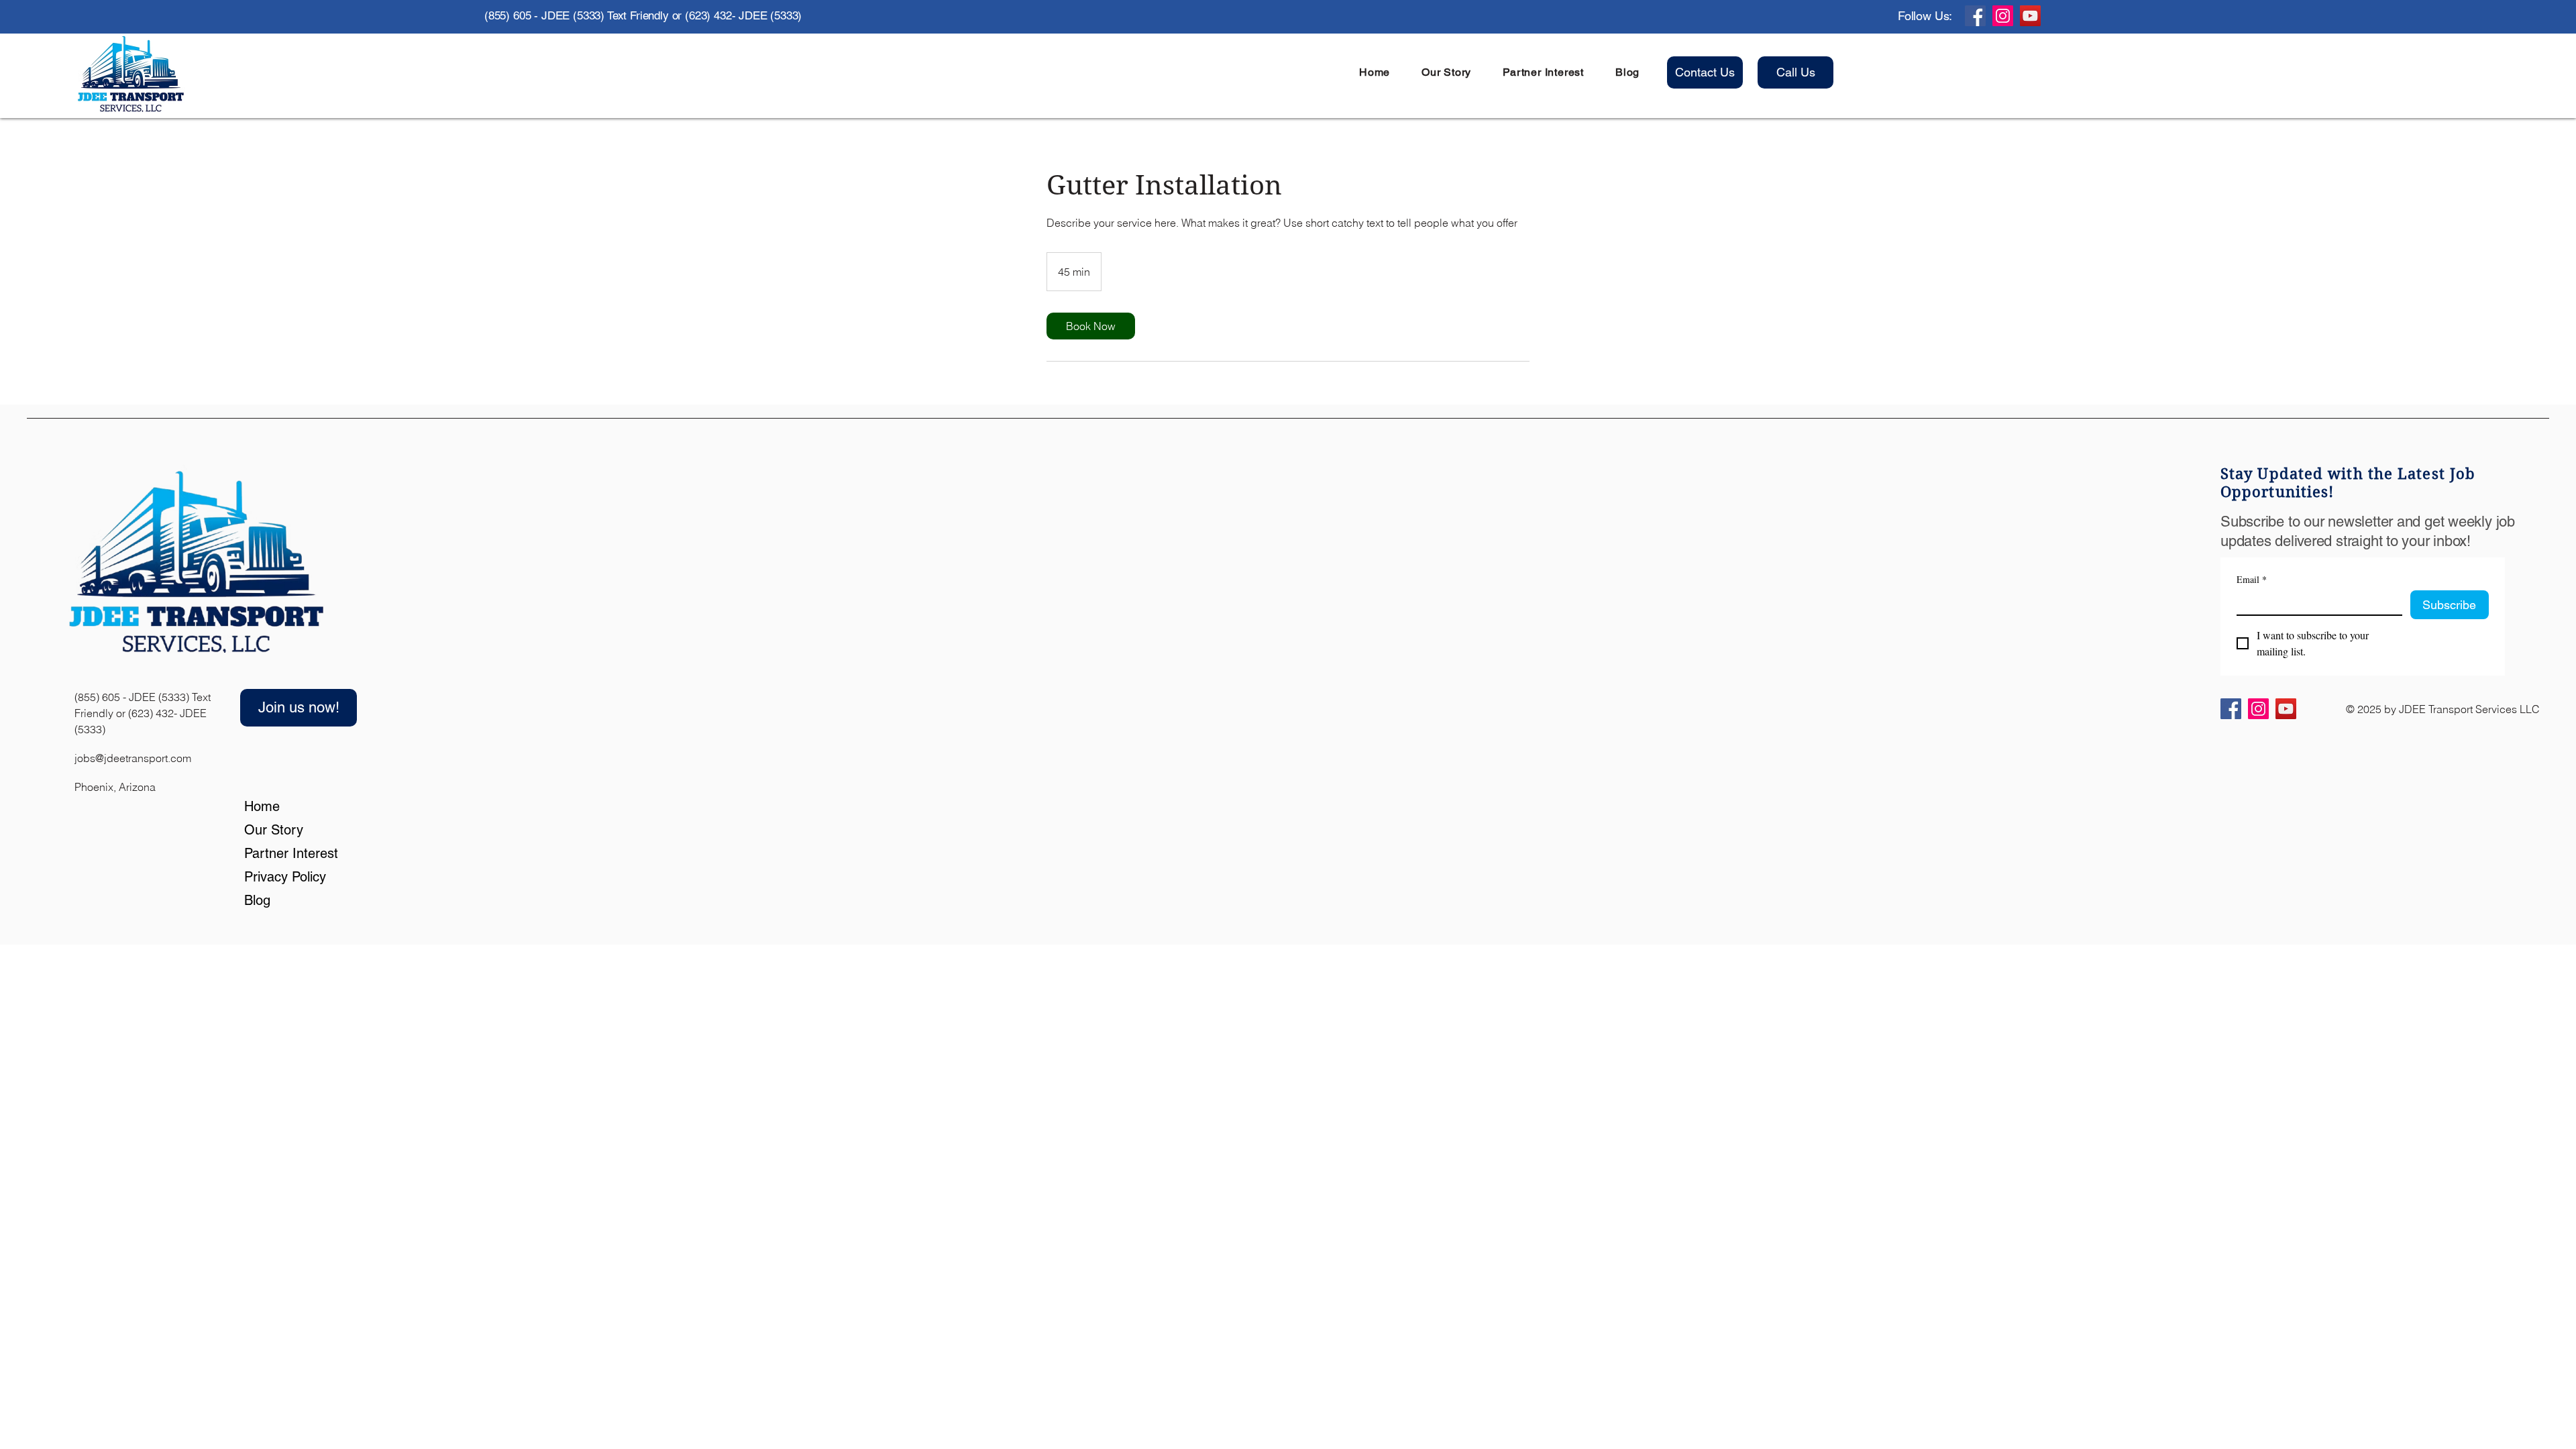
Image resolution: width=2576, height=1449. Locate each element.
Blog (257, 900)
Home (262, 806)
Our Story (274, 830)
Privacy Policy (278, 877)
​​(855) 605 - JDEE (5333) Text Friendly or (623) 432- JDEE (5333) (143, 713)
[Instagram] (2003, 16)
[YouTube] (2030, 16)
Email (2252, 579)
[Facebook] (1975, 16)
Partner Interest (278, 853)
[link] (1091, 326)
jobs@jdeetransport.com (133, 758)
